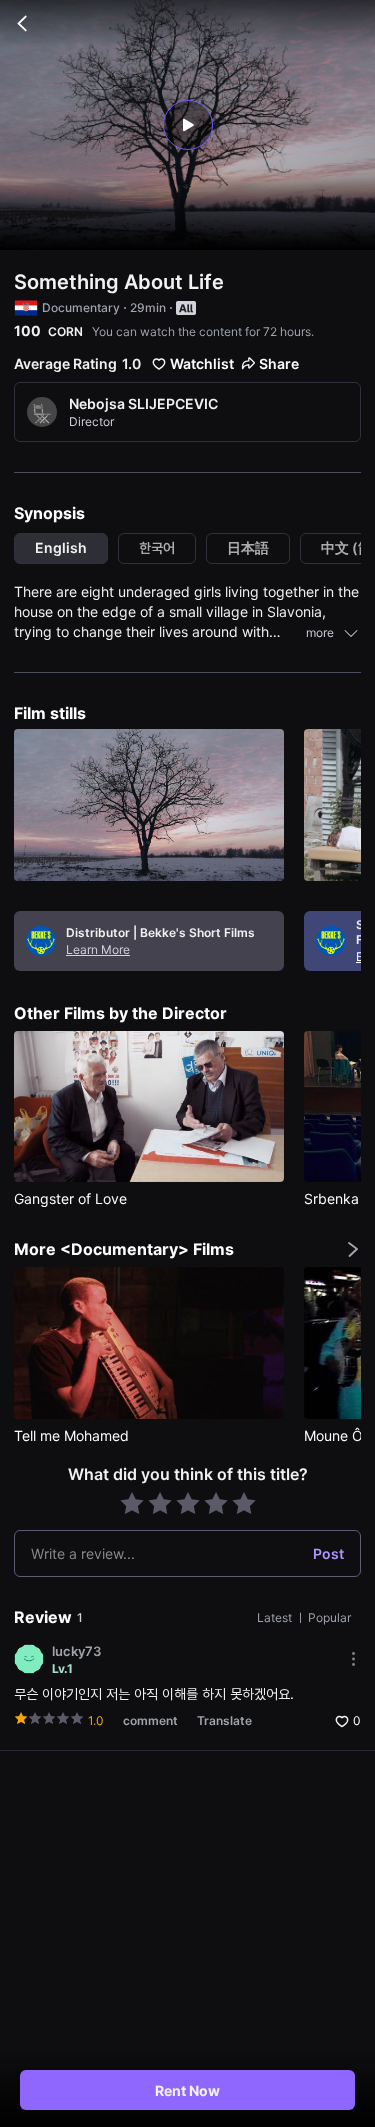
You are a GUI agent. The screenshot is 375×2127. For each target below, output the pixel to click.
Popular (329, 1617)
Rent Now (187, 2090)
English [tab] (61, 547)
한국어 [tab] (157, 547)
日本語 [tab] (248, 547)
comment (150, 1720)
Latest (276, 1617)
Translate (224, 1720)
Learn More (98, 949)
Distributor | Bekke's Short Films (160, 932)
